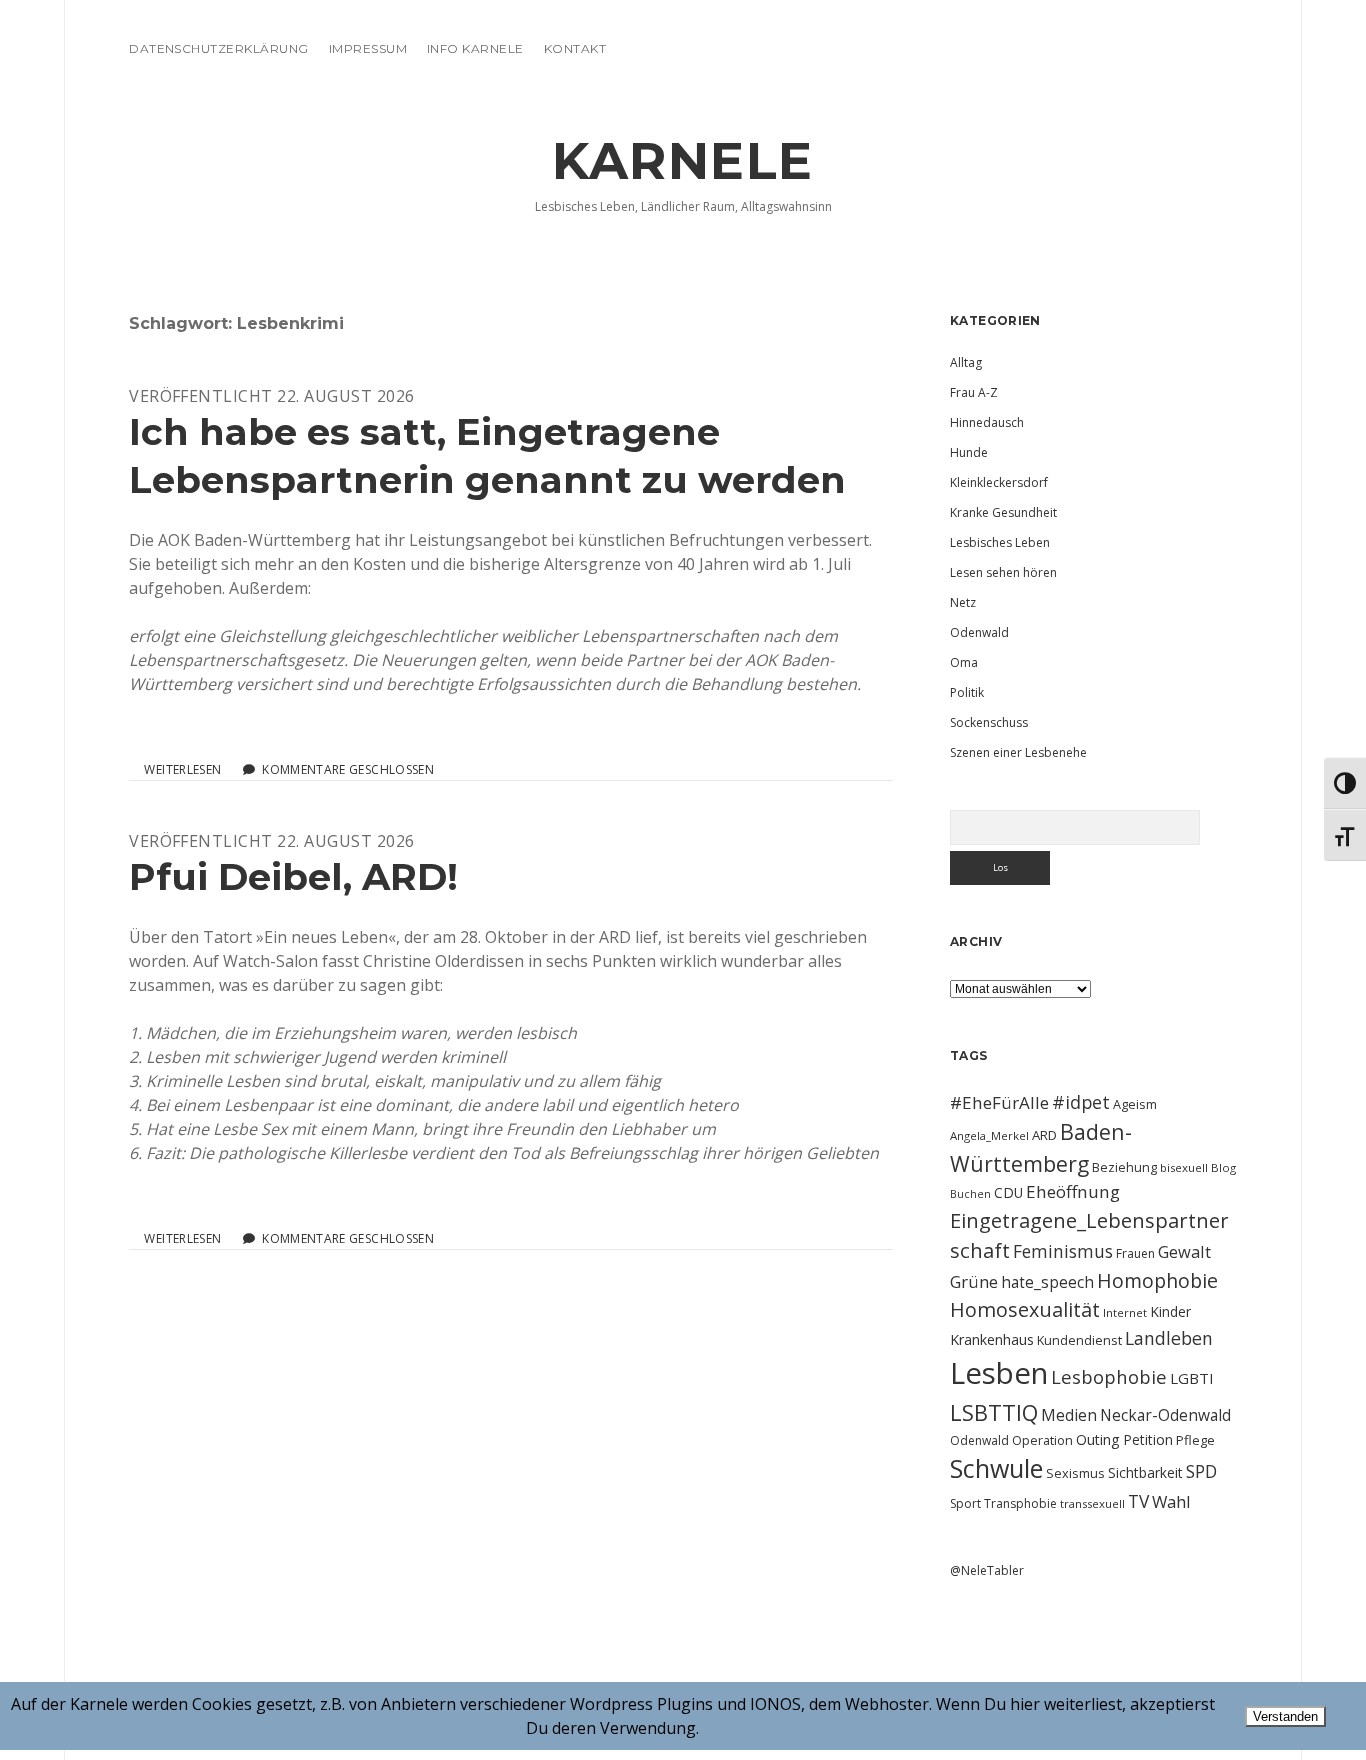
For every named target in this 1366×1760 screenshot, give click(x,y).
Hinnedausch (987, 422)
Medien (1069, 1415)
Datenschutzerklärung (219, 48)
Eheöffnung (1073, 1191)
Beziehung (1124, 1167)
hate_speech (1047, 1282)
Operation (1042, 1440)
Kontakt (575, 48)
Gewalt (1184, 1251)
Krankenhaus (992, 1339)
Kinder (1170, 1311)
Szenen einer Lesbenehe (1018, 752)
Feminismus (1063, 1251)
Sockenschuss (989, 722)
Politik (967, 692)
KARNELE (683, 161)
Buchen (970, 1194)
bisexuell (1184, 1167)
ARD (1044, 1135)
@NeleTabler (987, 1570)
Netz (963, 602)
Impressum (368, 48)
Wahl (1171, 1501)
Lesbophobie (1109, 1376)
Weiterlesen (182, 770)
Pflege (1195, 1440)
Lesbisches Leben (1000, 542)
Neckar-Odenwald (1165, 1415)
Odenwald (979, 632)
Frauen (1135, 1253)
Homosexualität (1025, 1309)
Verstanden (1285, 1716)
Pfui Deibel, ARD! (293, 876)
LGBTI (1192, 1378)
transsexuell (1092, 1503)
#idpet (1081, 1102)
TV (1138, 1501)
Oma (964, 662)
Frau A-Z (974, 392)
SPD (1201, 1471)
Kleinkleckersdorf (999, 482)
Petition (1148, 1439)
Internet (1125, 1312)
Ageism (1135, 1104)
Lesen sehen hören (1003, 572)
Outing (1098, 1439)
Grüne (974, 1281)
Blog (1223, 1167)
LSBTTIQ (994, 1412)
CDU (1008, 1192)
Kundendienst (1079, 1340)
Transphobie (1020, 1503)
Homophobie (1157, 1280)
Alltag (966, 362)
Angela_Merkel (989, 1135)
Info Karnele (475, 48)
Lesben (999, 1373)
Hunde (969, 452)
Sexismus (1075, 1473)
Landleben (1169, 1338)
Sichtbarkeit (1145, 1472)
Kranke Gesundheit (1003, 512)
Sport (965, 1503)
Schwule (996, 1468)
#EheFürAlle (999, 1102)
